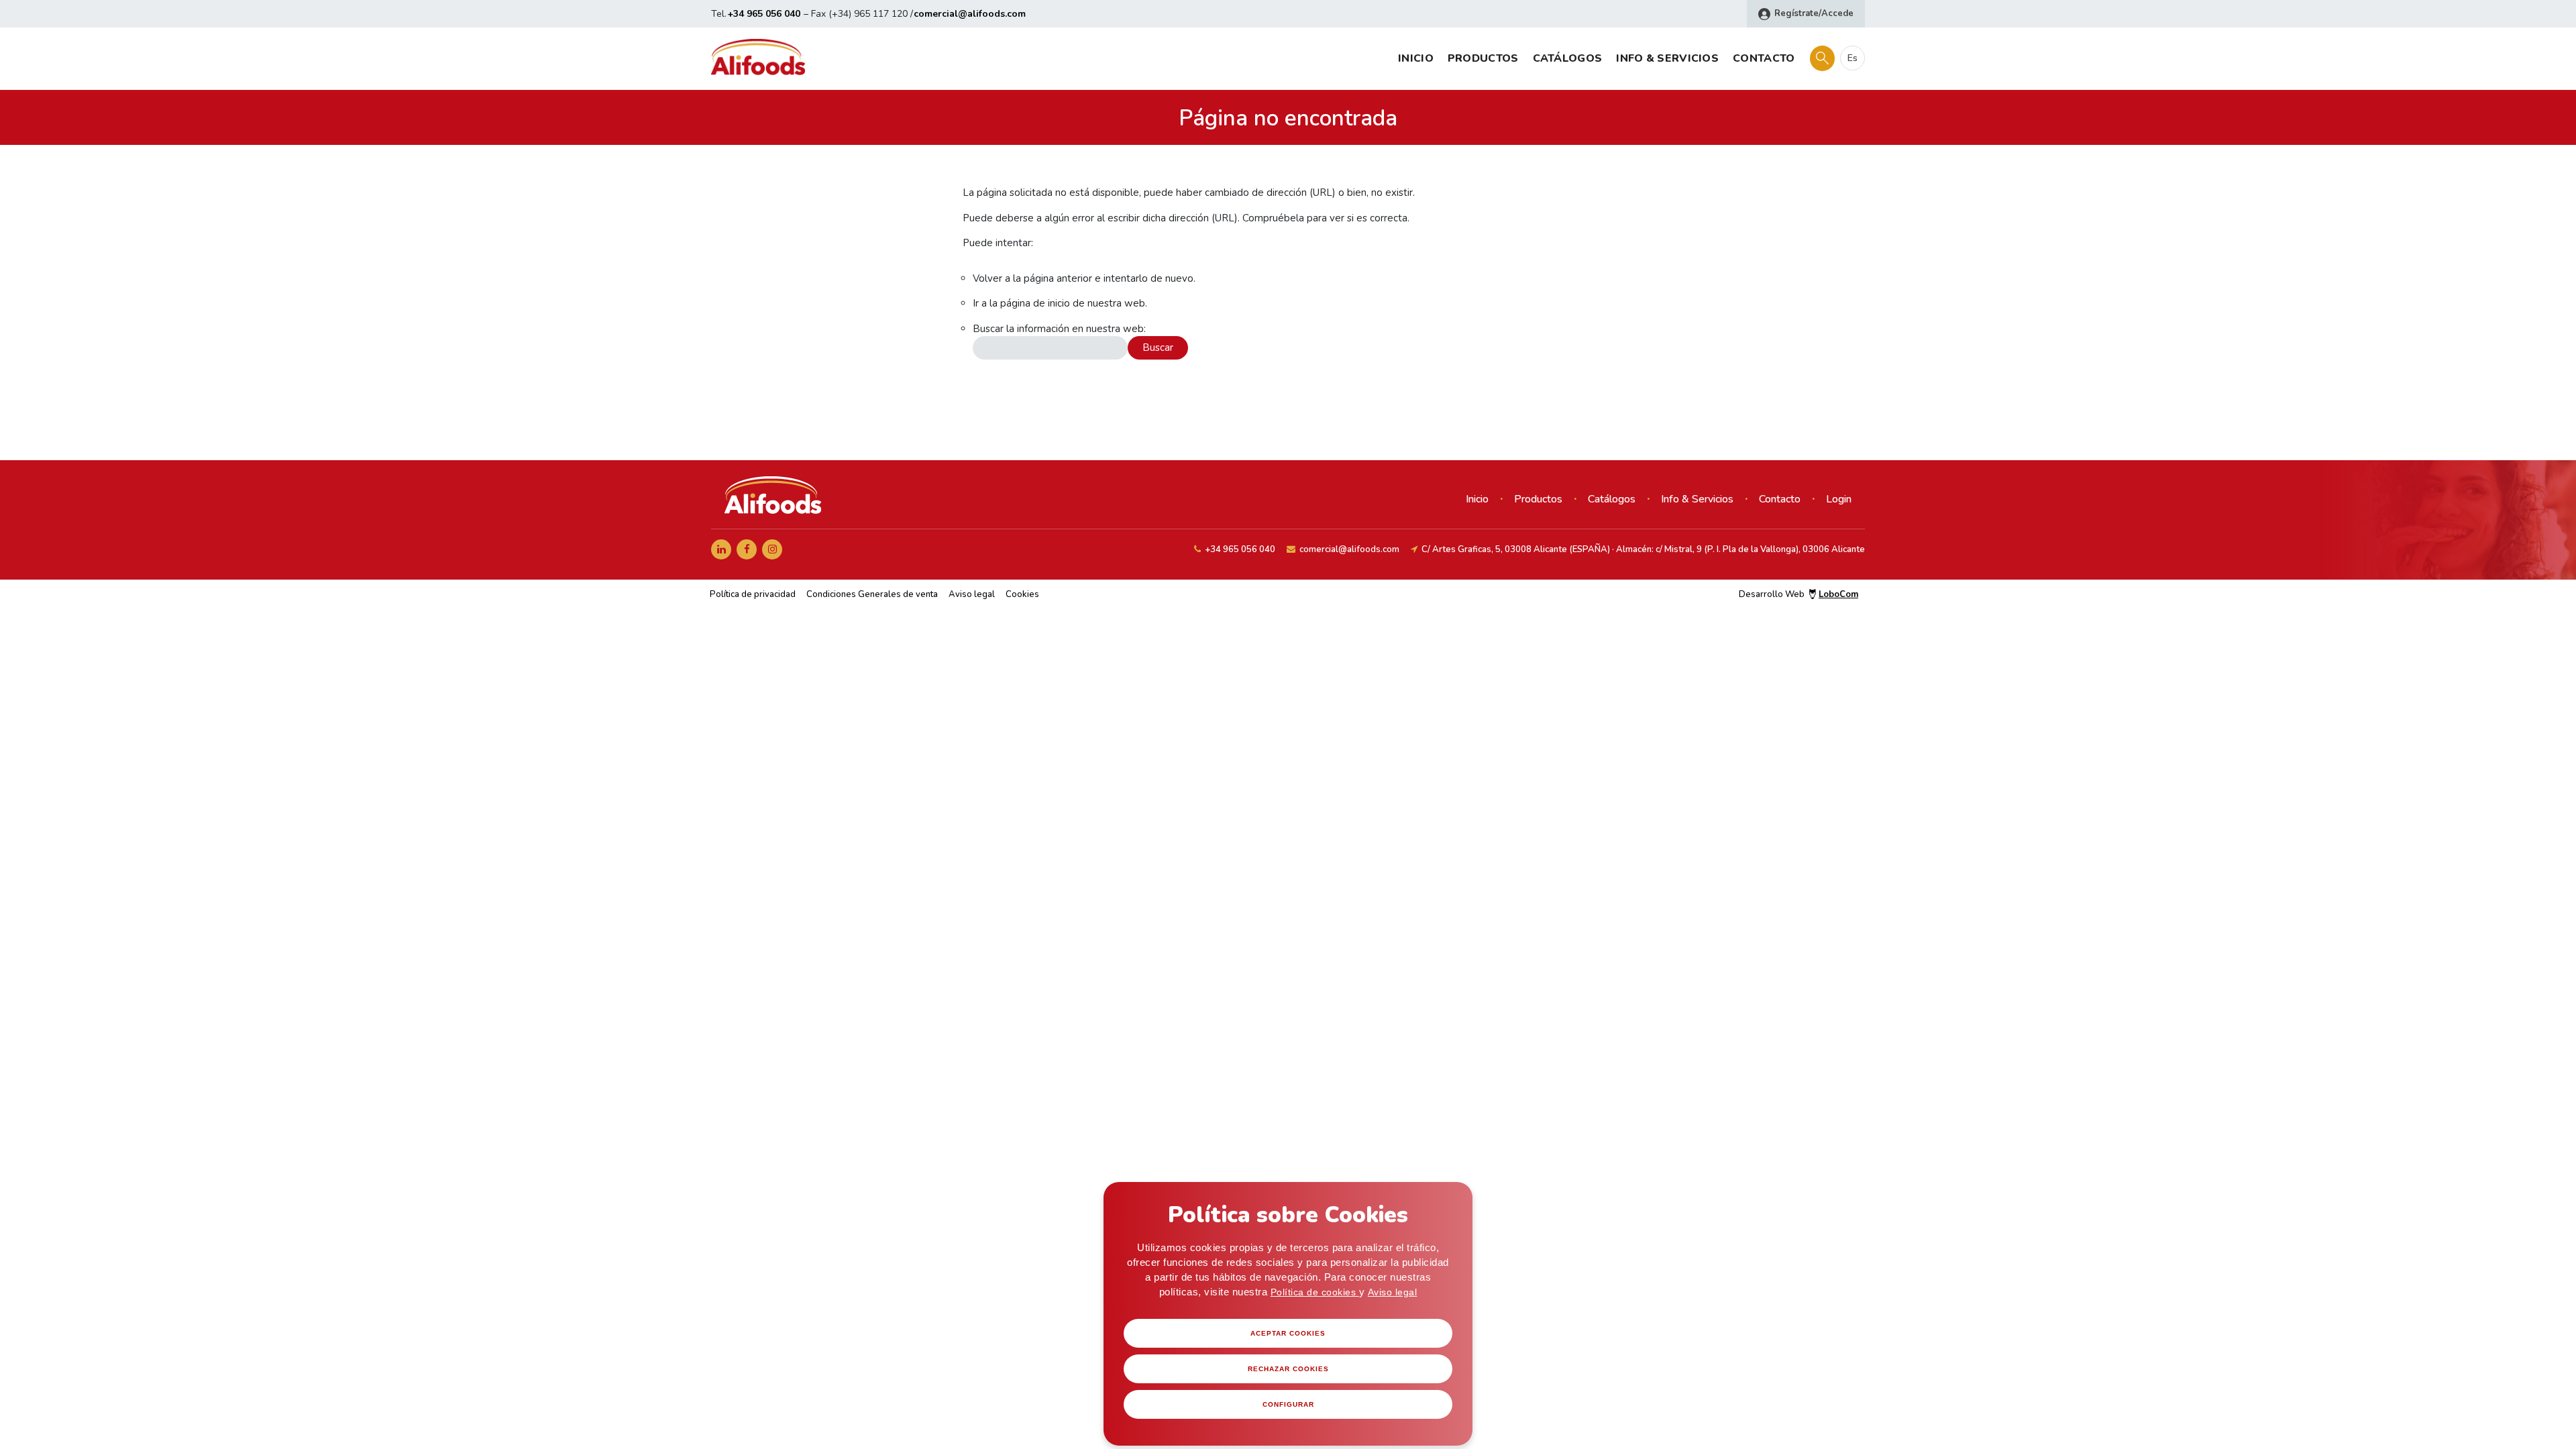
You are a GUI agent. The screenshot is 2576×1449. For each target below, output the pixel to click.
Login (1839, 499)
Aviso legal (1393, 1292)
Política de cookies (1315, 1292)
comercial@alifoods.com (970, 14)
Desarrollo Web (1799, 594)
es (1853, 58)
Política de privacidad (753, 594)
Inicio (1416, 58)
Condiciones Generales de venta (872, 594)
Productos (1483, 58)
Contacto (1764, 58)
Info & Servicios (1667, 58)
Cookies (1022, 594)
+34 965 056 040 (764, 14)
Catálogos (1568, 58)
